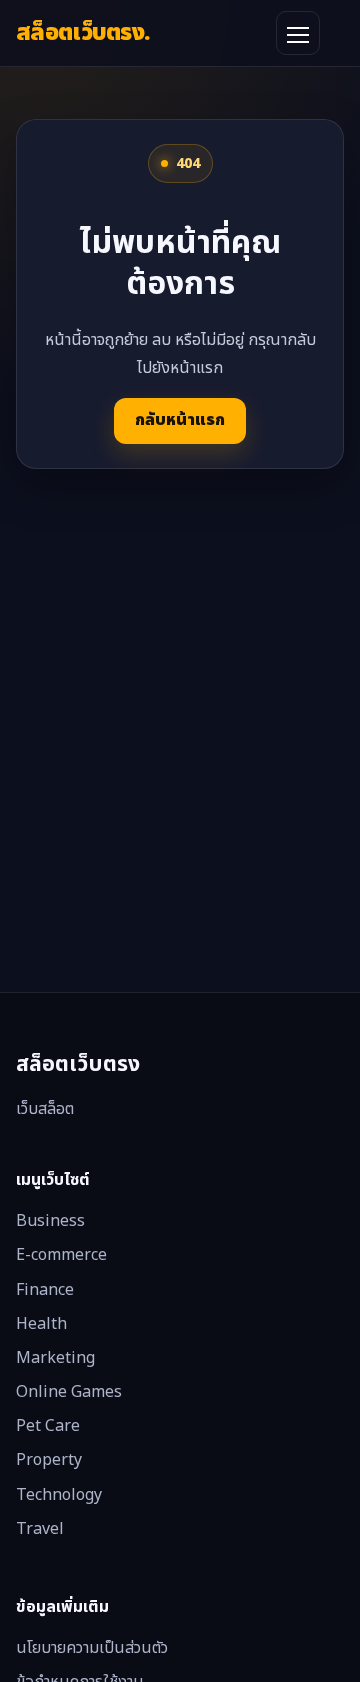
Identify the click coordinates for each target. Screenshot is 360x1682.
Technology (59, 1495)
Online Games (69, 1392)
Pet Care (48, 1426)
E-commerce (61, 1255)
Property (49, 1460)
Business (50, 1221)
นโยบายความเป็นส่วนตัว (92, 1648)
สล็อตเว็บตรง (83, 32)
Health (41, 1324)
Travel (40, 1529)
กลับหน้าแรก (180, 420)
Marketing (55, 1358)
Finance (45, 1290)
